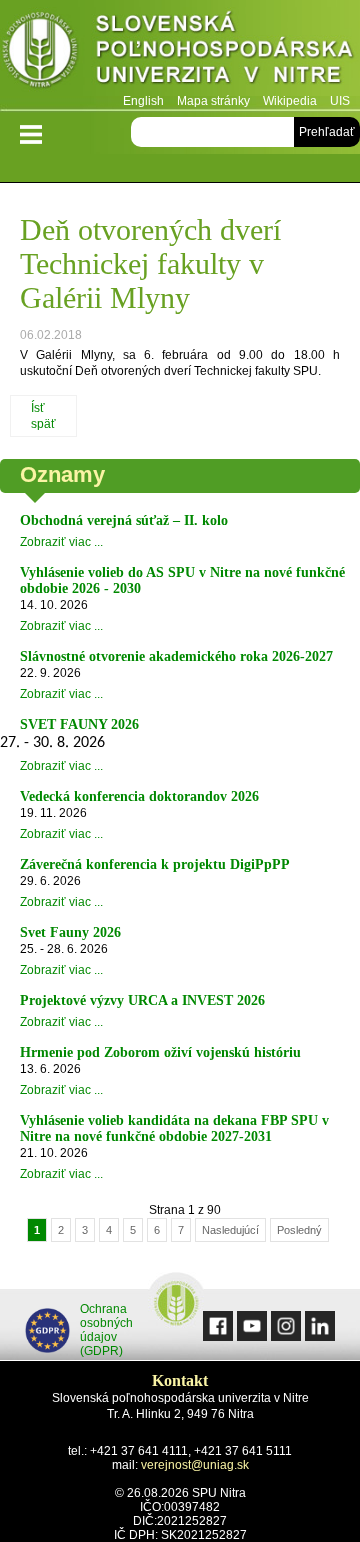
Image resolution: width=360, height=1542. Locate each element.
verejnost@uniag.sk (195, 1465)
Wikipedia (290, 101)
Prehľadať (327, 132)
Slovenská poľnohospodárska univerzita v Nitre (180, 54)
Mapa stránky (213, 101)
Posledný (299, 1230)
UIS (340, 101)
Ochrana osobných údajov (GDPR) (106, 1330)
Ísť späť (43, 416)
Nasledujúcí (230, 1230)
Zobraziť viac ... (61, 542)
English (143, 101)
